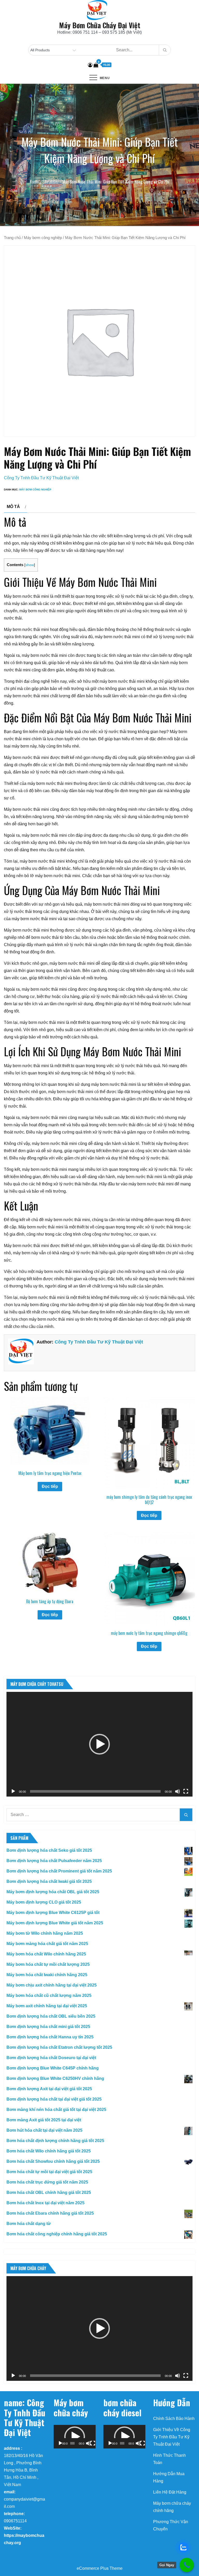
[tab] (16, 507)
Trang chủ (12, 238)
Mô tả (13, 507)
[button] (99, 1744)
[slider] (95, 1791)
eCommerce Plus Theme (100, 2568)
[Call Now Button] (187, 2565)
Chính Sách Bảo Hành (174, 2419)
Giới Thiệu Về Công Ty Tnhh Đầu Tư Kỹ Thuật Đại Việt (172, 2437)
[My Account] (90, 65)
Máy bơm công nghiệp (43, 238)
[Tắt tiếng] (177, 1791)
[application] (99, 1744)
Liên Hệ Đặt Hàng (170, 2492)
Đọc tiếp (50, 1486)
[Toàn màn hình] (186, 1791)
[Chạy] (13, 1791)
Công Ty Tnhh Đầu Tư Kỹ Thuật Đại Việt (41, 478)
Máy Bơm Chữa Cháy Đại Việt (100, 25)
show (30, 565)
